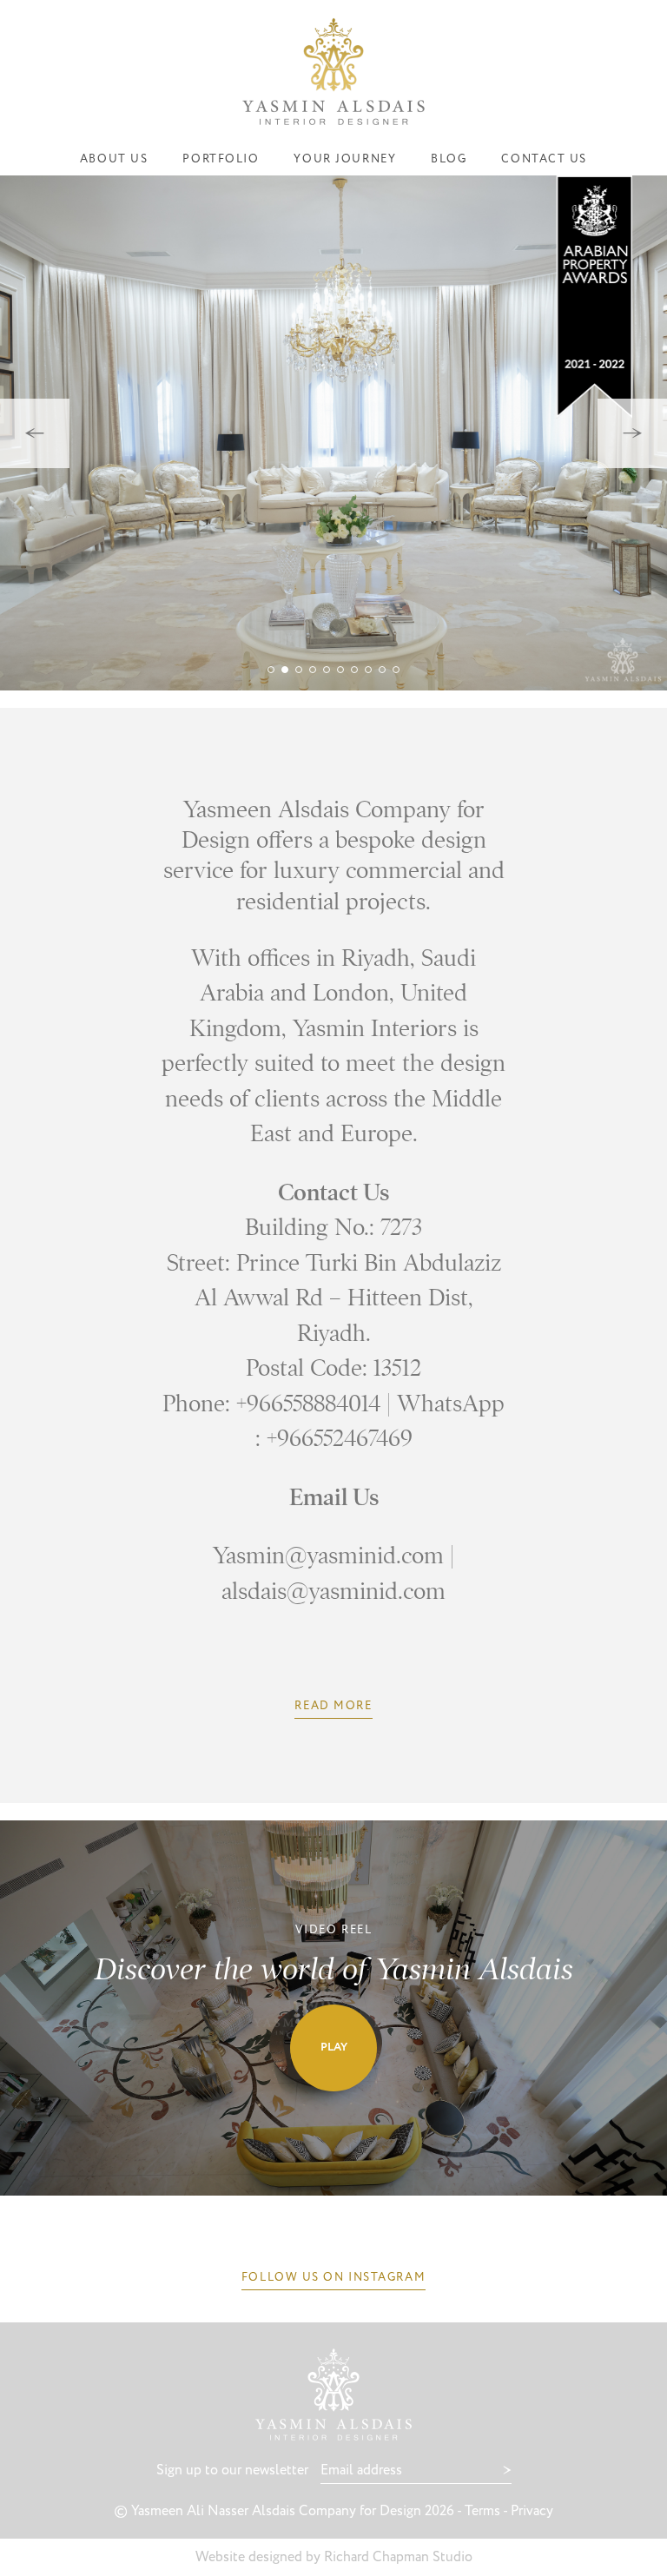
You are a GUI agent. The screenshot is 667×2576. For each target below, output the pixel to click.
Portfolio (221, 159)
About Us (114, 159)
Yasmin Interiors (333, 72)
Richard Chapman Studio (398, 2557)
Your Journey (345, 159)
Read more (333, 1706)
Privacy (532, 2511)
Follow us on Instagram (333, 2278)
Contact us (544, 159)
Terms (482, 2511)
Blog (449, 159)
